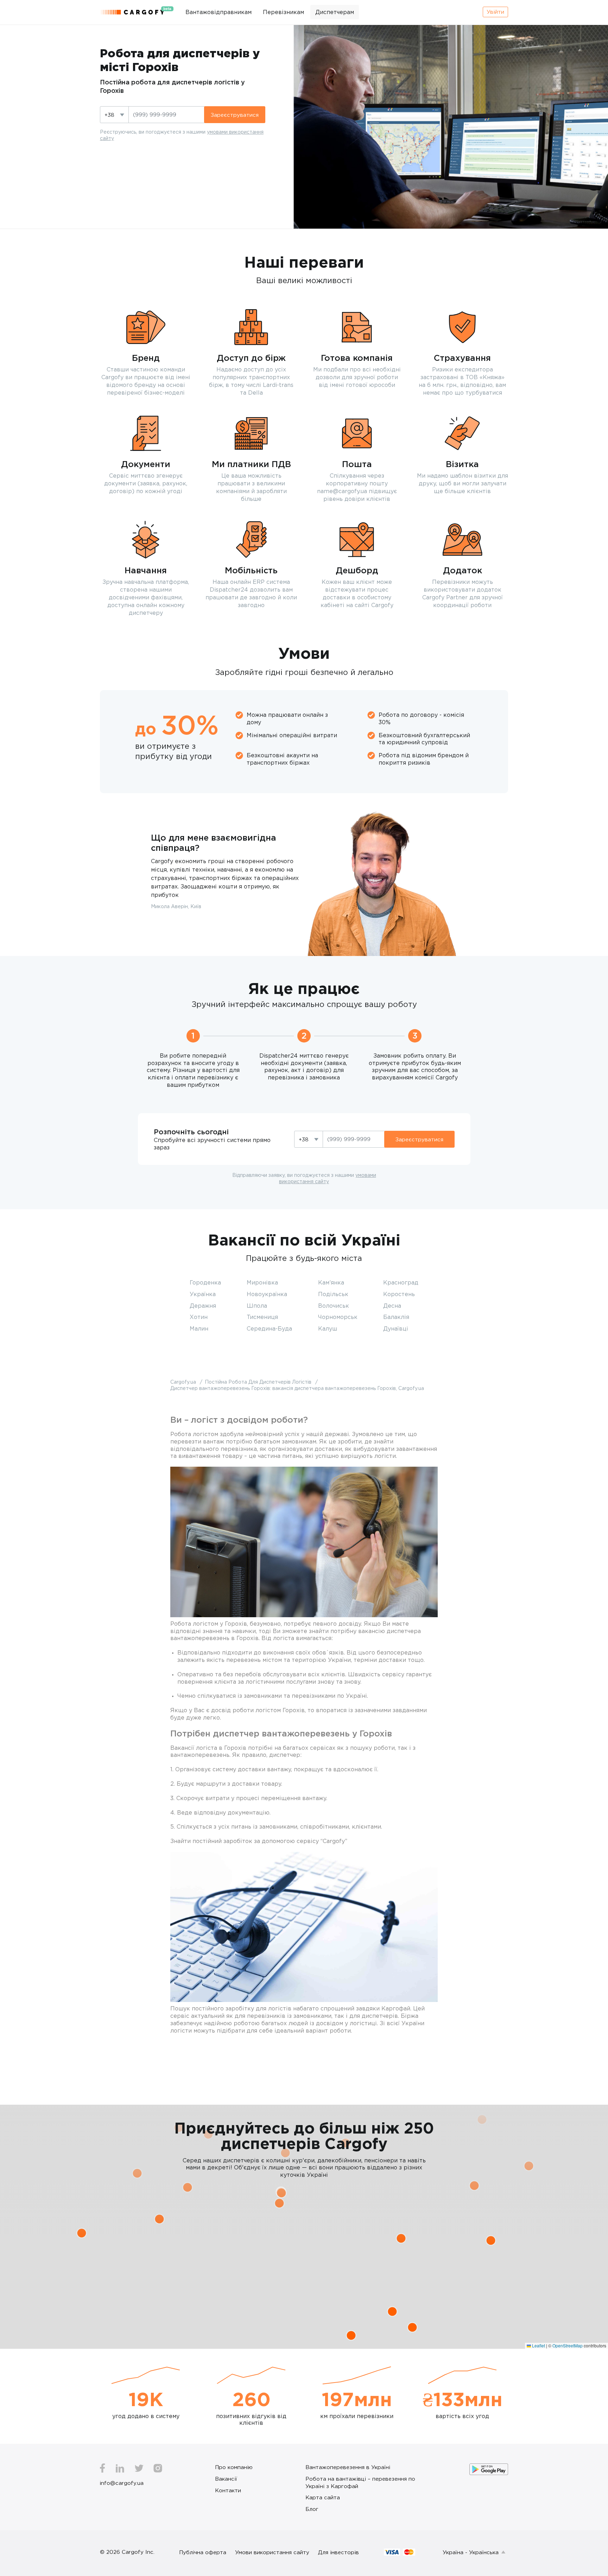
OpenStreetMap (568, 2345)
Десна (392, 1306)
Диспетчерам (335, 12)
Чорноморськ (338, 1317)
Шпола (257, 1306)
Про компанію (234, 2467)
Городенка (205, 1282)
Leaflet (538, 2345)
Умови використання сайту (272, 2552)
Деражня (203, 1306)
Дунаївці (396, 1328)
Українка (203, 1294)
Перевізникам (283, 12)
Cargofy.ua (184, 1382)
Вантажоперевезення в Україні (348, 2467)
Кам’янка (331, 1282)
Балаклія (396, 1317)
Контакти (228, 2490)
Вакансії (226, 2479)
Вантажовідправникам (218, 12)
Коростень (399, 1294)
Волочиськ (334, 1306)
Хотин (199, 1317)
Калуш (328, 1328)
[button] (188, 2187)
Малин (199, 1328)
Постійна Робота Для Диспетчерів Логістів (259, 1382)
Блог (312, 2509)
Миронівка (262, 1282)
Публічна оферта (203, 2552)
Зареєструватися (235, 115)
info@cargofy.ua (122, 2483)
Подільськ (333, 1294)
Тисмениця (262, 1317)
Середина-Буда (269, 1328)
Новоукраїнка (267, 1294)
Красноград (401, 1282)
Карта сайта (323, 2497)
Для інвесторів (338, 2552)
